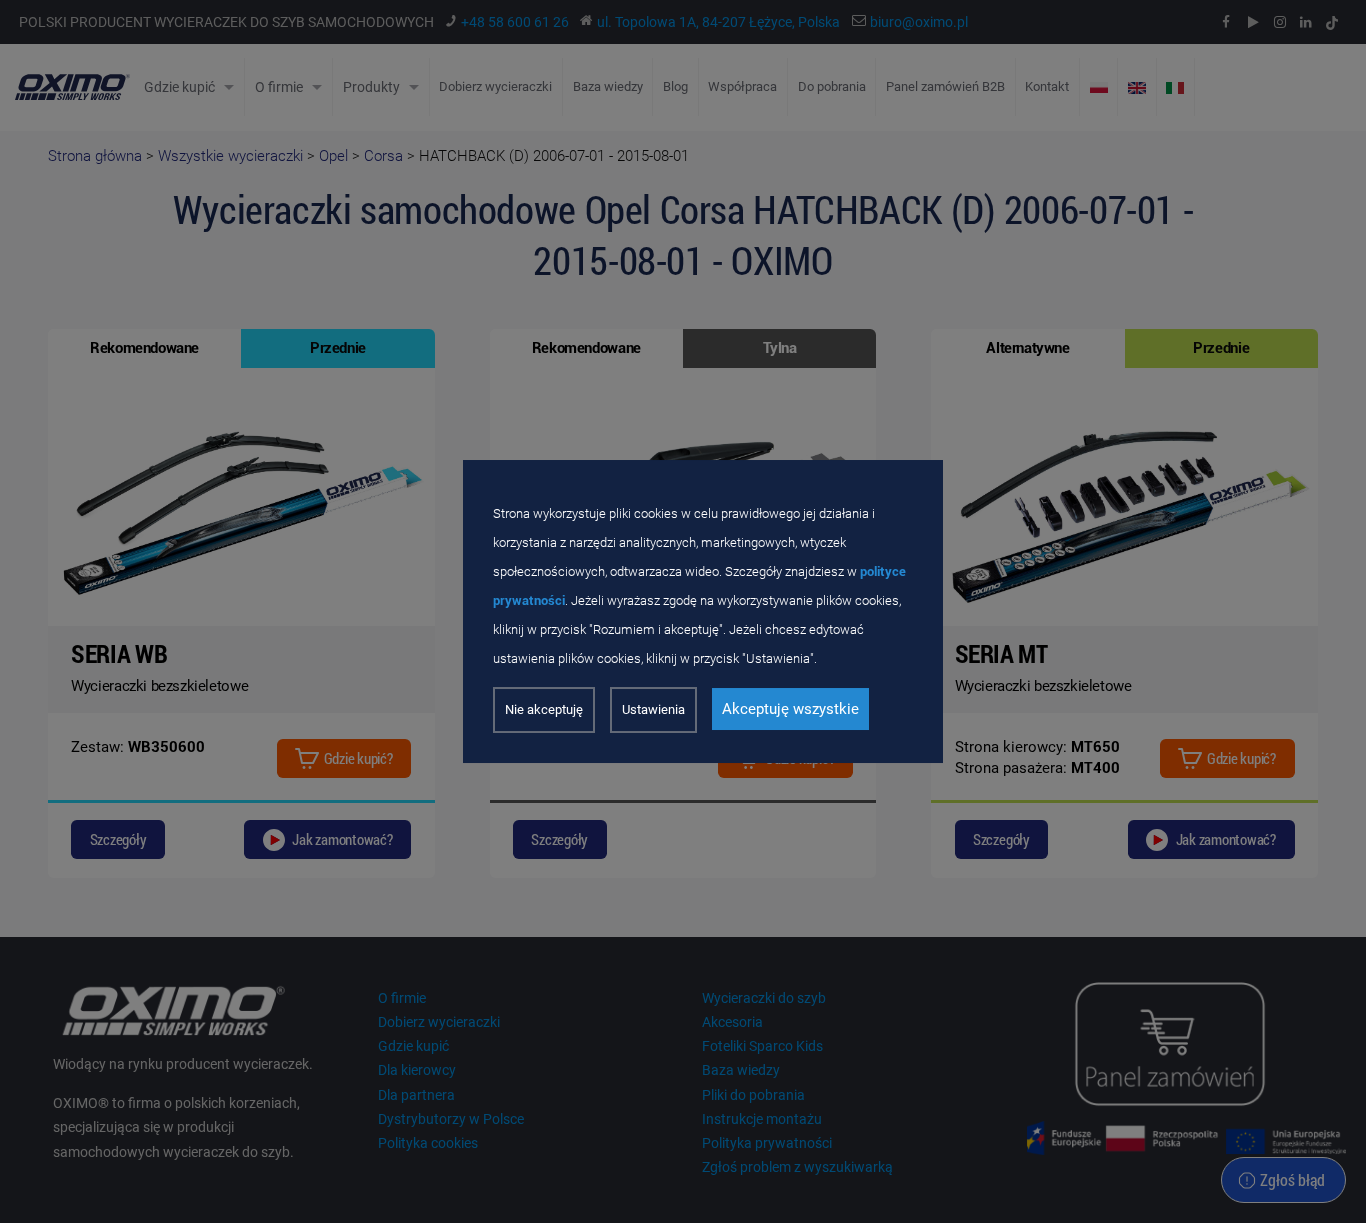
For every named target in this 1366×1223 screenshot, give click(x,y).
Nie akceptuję (544, 709)
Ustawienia (653, 709)
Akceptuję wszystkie (790, 709)
